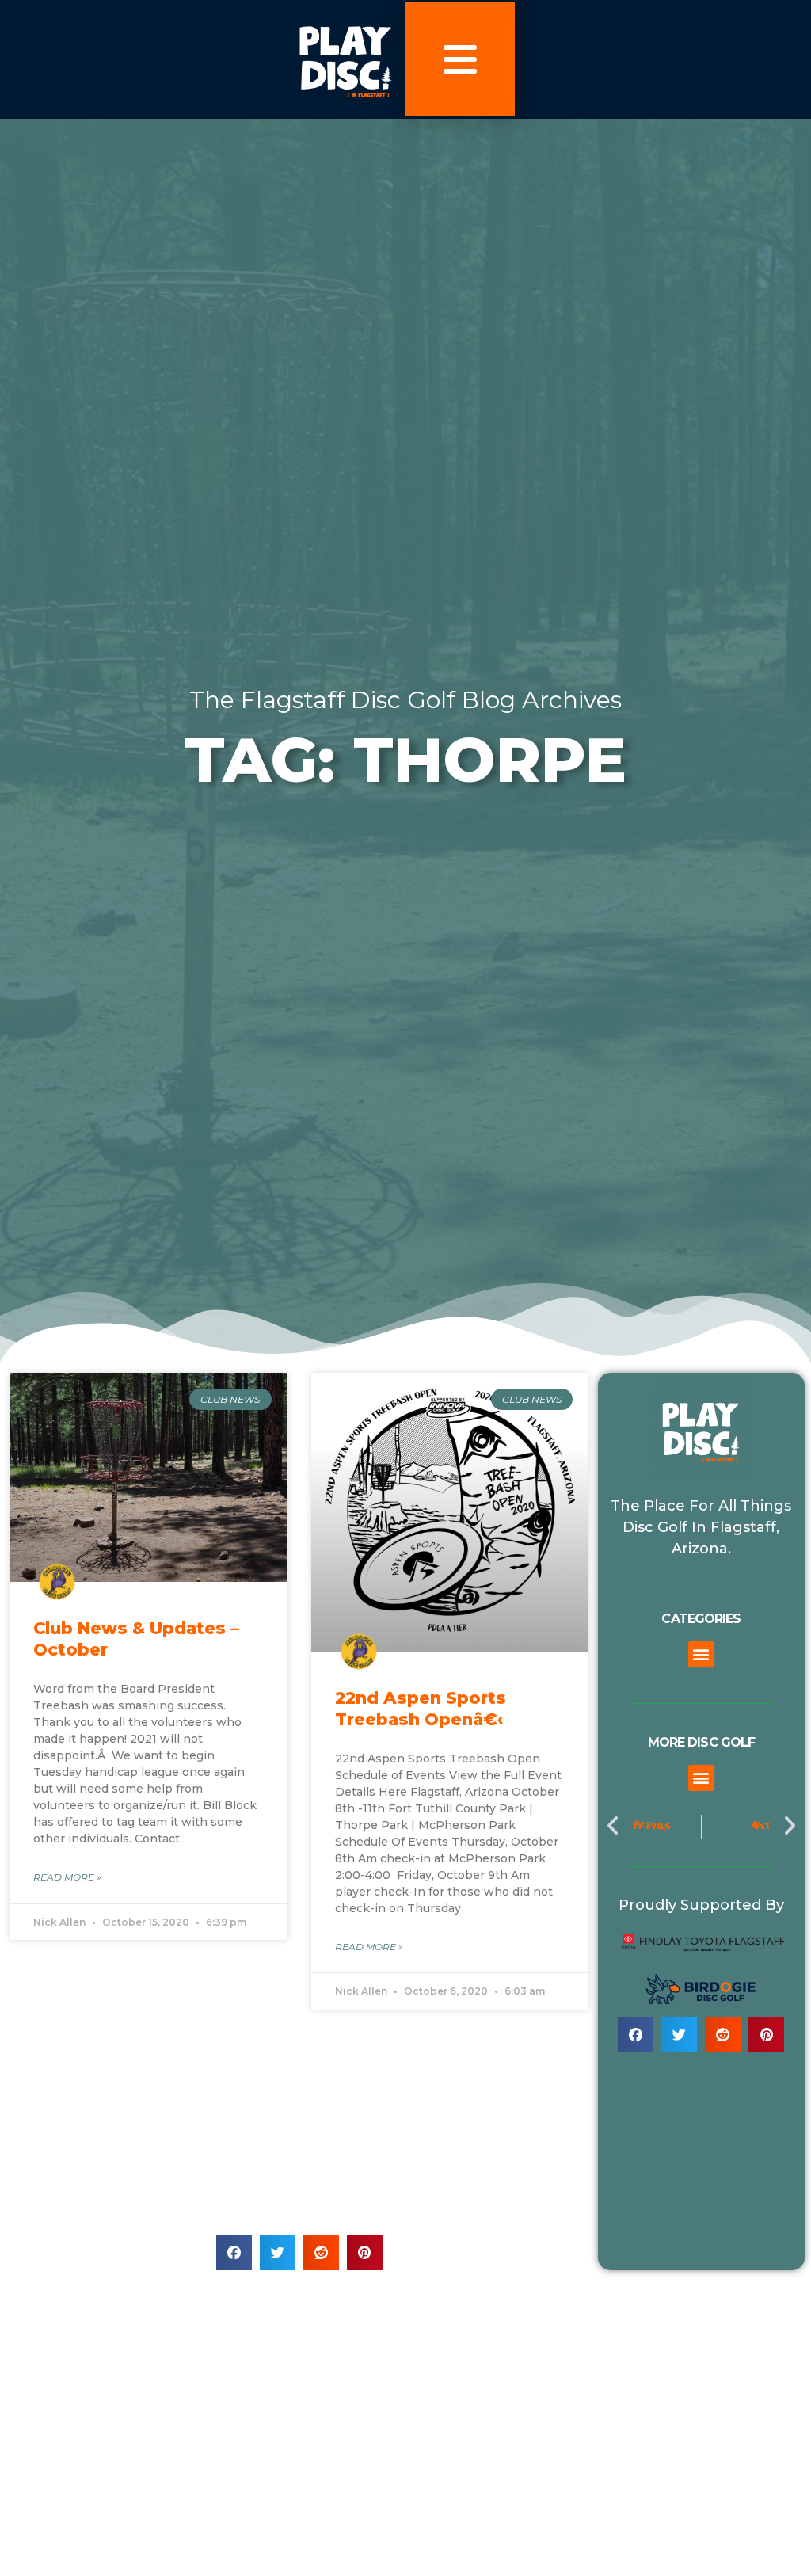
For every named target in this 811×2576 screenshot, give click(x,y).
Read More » (67, 1877)
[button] (234, 2252)
